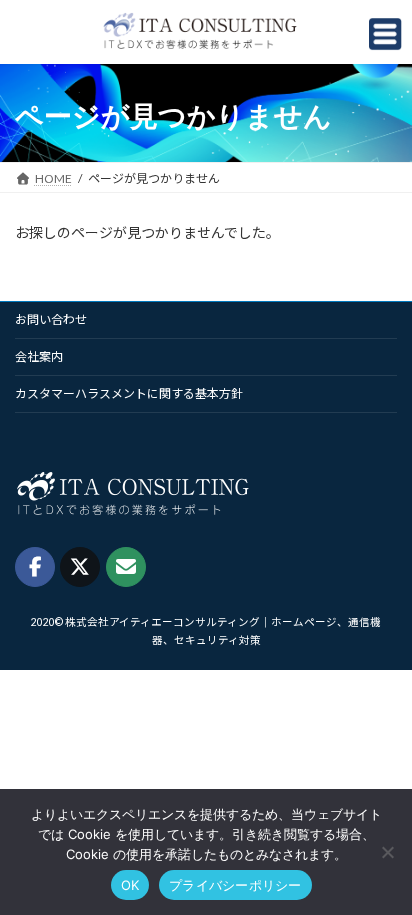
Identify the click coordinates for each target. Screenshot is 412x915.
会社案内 (39, 356)
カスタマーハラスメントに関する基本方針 (129, 393)
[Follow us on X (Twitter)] (80, 567)
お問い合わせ (51, 319)
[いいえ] (387, 852)
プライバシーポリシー (235, 885)
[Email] (126, 567)
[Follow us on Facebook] (35, 567)
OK (130, 885)
